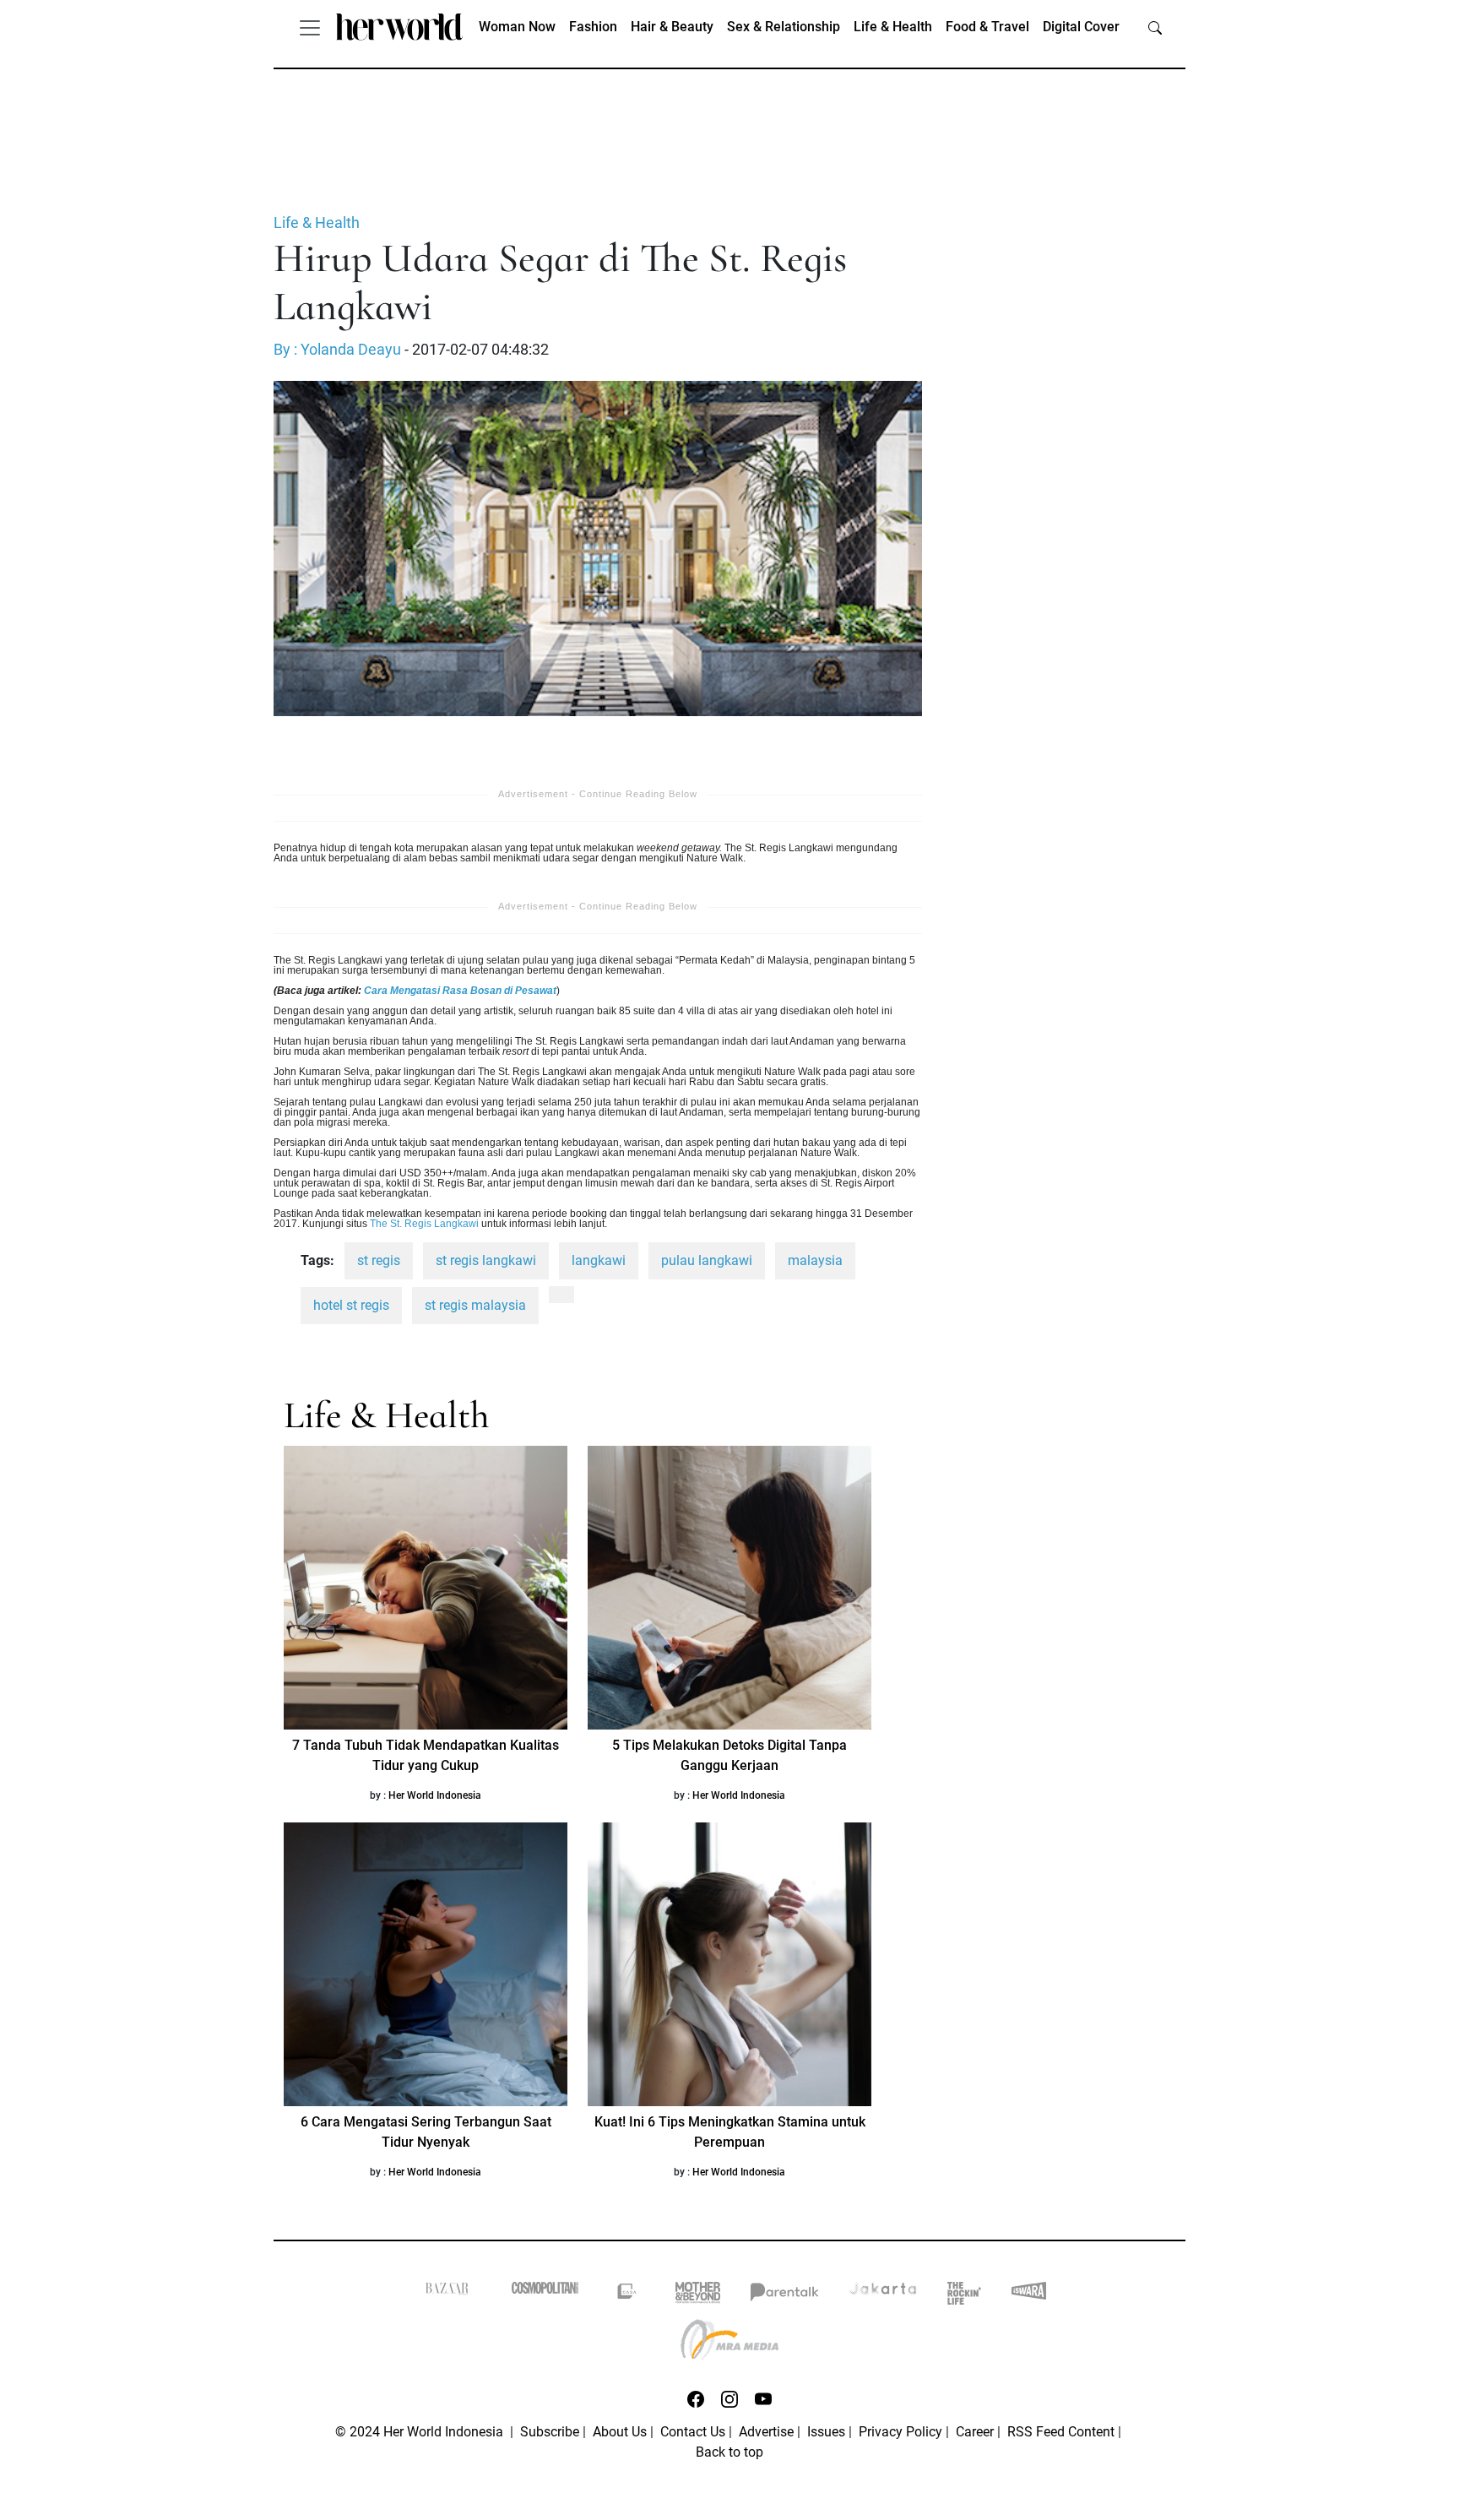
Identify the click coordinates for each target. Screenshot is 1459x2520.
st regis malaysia (475, 1305)
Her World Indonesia (435, 1795)
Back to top (729, 2452)
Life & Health (893, 27)
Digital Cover (1081, 27)
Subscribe (550, 2432)
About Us (620, 2432)
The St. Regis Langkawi (424, 1224)
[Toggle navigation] (310, 27)
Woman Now (517, 27)
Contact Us (693, 2432)
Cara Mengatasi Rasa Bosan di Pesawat (460, 991)
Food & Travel (987, 27)
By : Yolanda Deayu (337, 350)
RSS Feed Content (1061, 2432)
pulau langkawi (707, 1260)
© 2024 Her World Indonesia (421, 2432)
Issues (826, 2432)
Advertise (766, 2432)
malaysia (815, 1260)
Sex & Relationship (784, 27)
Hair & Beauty (672, 27)
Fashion (593, 27)
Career (975, 2432)
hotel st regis (351, 1305)
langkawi (599, 1260)
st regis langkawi (486, 1260)
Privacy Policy (900, 2432)
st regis (379, 1260)
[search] (1155, 27)
